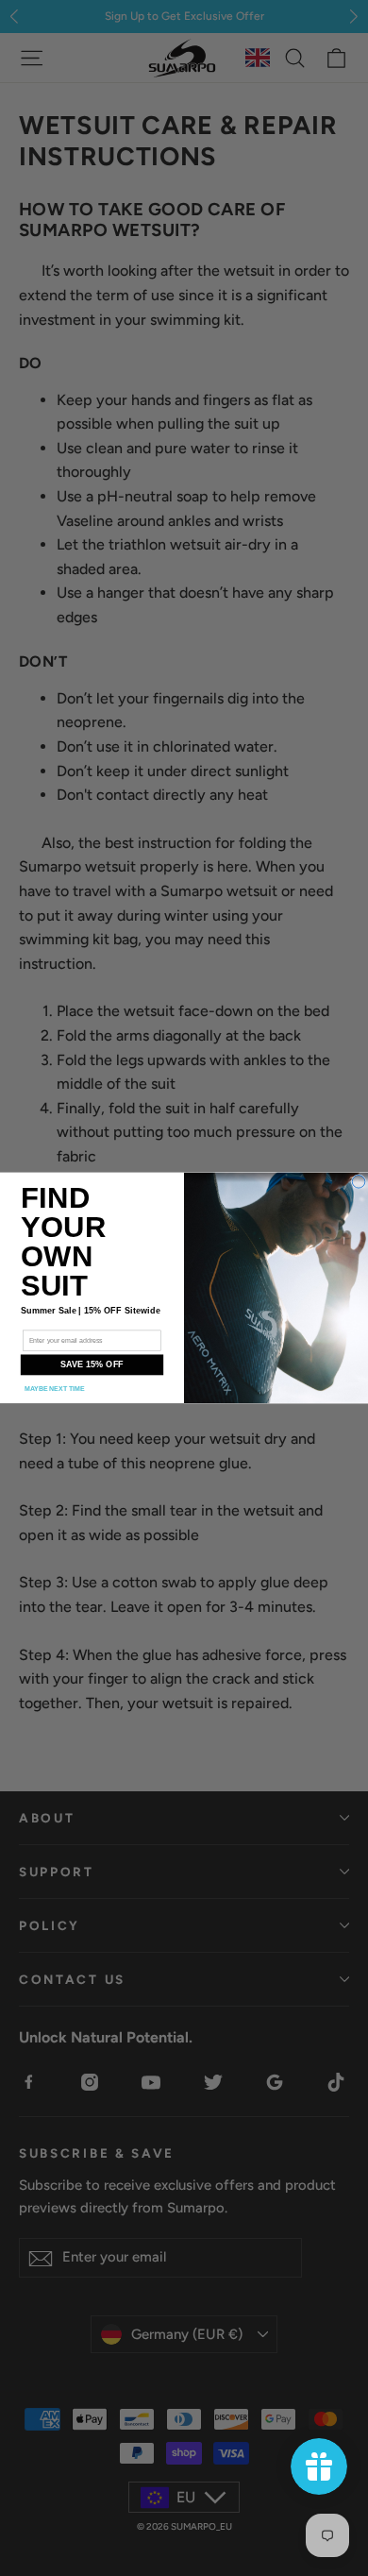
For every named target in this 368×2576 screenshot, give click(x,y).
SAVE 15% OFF (92, 1365)
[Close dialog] (359, 1182)
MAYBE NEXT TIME (55, 1389)
